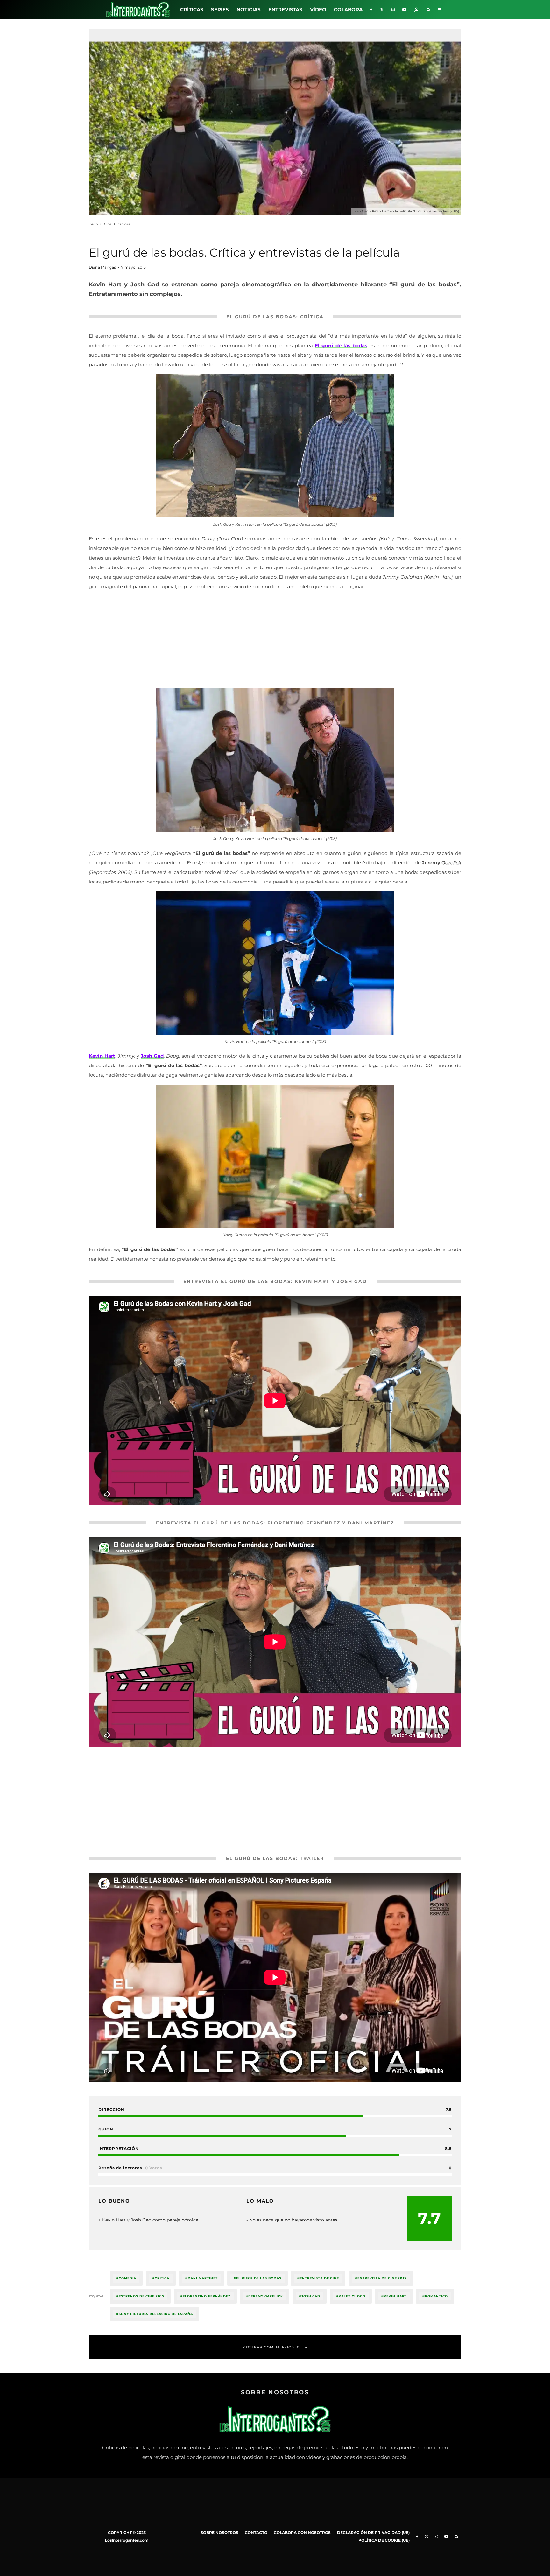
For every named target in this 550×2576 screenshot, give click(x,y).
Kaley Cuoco (352, 2296)
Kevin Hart (395, 2296)
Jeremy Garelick (266, 2296)
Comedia (127, 2278)
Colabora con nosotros (302, 2533)
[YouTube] (404, 10)
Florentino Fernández (207, 2296)
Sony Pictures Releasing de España (156, 2314)
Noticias (249, 9)
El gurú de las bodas (341, 345)
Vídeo (318, 9)
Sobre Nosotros (219, 2533)
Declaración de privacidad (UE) (373, 2533)
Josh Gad (152, 1056)
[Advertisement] (275, 641)
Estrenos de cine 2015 (141, 2296)
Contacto (256, 2533)
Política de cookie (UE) (384, 2540)
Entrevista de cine (319, 2278)
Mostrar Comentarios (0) (272, 2347)
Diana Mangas (102, 267)
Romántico (436, 2296)
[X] (382, 10)
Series (220, 9)
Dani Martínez (203, 2278)
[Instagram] (393, 10)
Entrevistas (285, 9)
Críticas (192, 9)
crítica (162, 2278)
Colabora (348, 9)
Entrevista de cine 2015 (382, 2278)
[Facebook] (371, 10)
